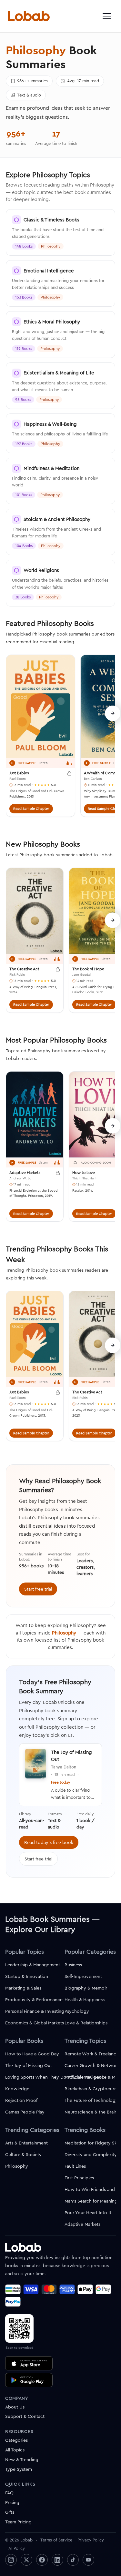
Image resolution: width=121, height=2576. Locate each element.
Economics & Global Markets (35, 2023)
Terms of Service (56, 2540)
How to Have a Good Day (32, 2054)
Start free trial (38, 1589)
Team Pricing (18, 2522)
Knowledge (17, 2089)
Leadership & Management (33, 1965)
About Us (15, 2407)
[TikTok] (73, 2560)
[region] (60, 740)
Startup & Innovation (27, 1976)
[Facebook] (42, 2560)
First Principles (79, 2178)
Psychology (77, 2011)
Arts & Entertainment (26, 2143)
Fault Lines (75, 2166)
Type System (19, 2469)
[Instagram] (11, 2560)
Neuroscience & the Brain (91, 2112)
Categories (16, 2440)
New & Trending (22, 2459)
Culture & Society (23, 2154)
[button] (107, 16)
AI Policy (17, 2548)
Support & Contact (25, 2416)
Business (73, 1965)
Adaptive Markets (82, 2224)
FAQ (9, 2493)
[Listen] (12, 763)
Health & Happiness (85, 2000)
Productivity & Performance (34, 2000)
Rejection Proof (21, 2100)
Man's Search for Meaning (91, 2201)
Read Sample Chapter (31, 809)
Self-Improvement (83, 1976)
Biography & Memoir (86, 1988)
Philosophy (64, 1633)
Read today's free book (49, 1842)
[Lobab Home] (29, 16)
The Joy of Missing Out (29, 2065)
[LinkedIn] (57, 2560)
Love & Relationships (86, 2023)
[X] (26, 2560)
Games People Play (25, 2112)
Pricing (12, 2502)
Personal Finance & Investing (35, 2011)
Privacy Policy (91, 2540)
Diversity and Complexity (91, 2154)
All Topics (15, 2450)
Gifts (10, 2512)
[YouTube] (88, 2560)
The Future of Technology (91, 2100)
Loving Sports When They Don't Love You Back (55, 2077)
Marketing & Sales (23, 1988)
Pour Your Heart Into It (88, 2213)
